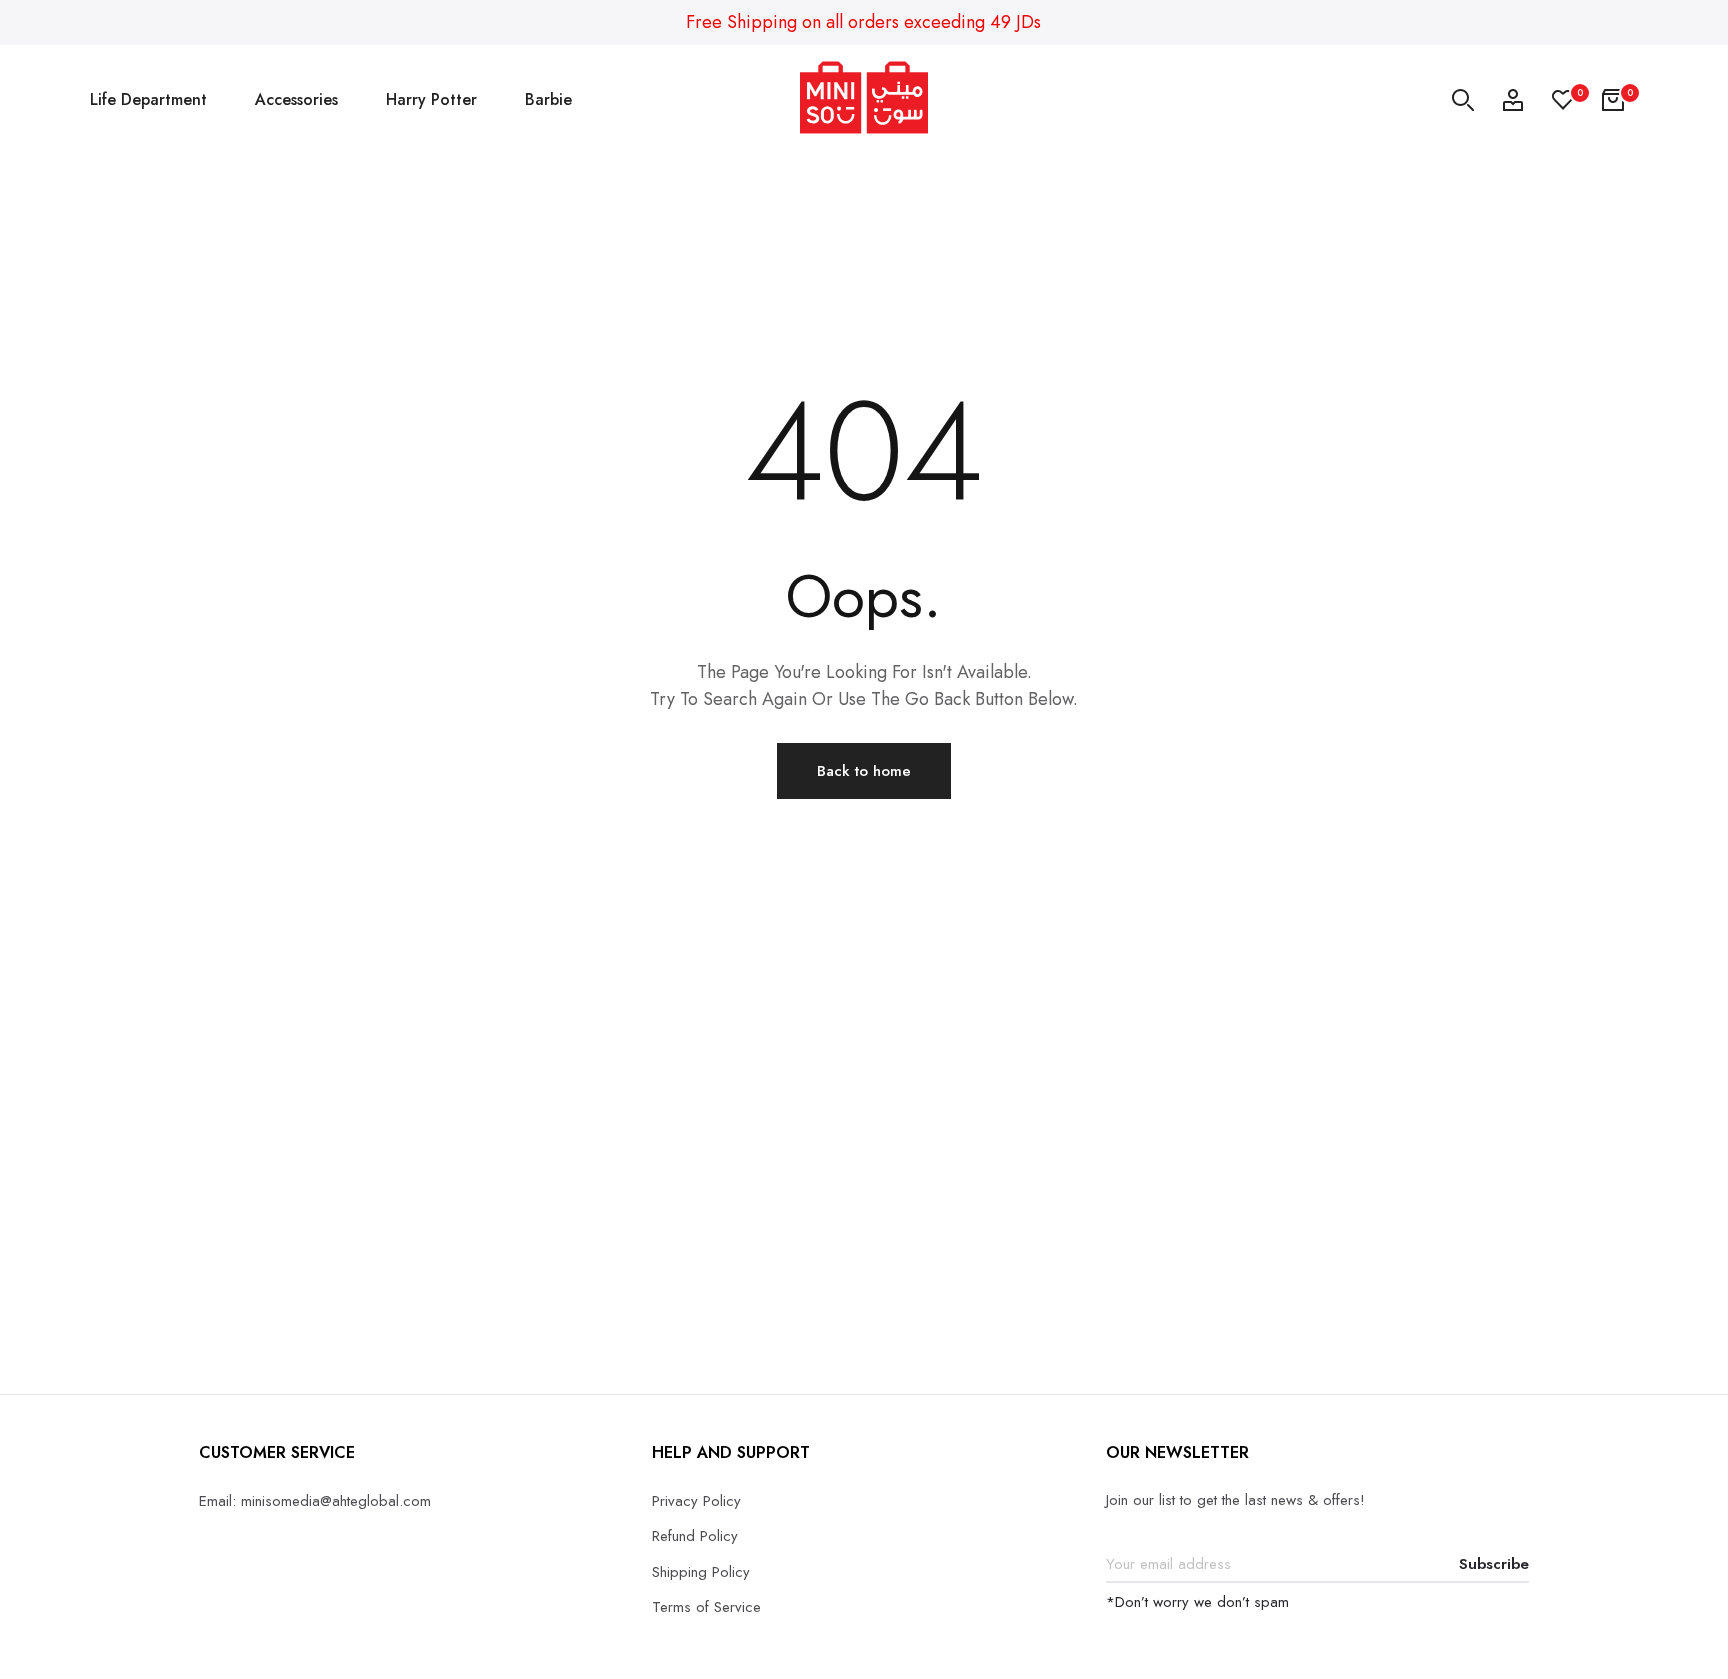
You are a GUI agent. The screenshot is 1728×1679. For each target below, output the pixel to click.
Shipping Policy (701, 1572)
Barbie (548, 99)
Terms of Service (706, 1607)
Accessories (296, 99)
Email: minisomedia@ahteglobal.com (315, 1501)
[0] (1563, 100)
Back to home (864, 771)
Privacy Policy (696, 1501)
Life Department (148, 99)
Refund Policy (695, 1536)
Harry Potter (431, 99)
